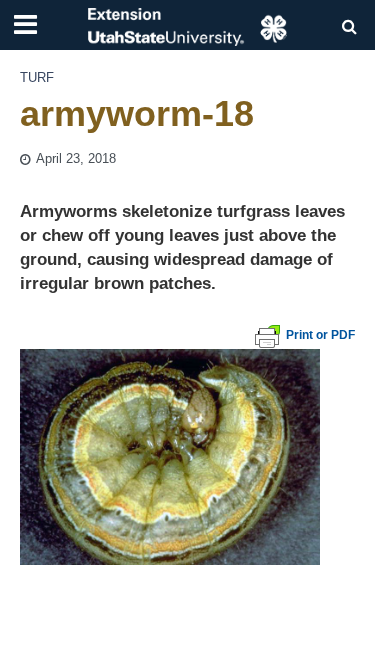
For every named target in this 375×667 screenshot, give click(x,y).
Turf (37, 78)
